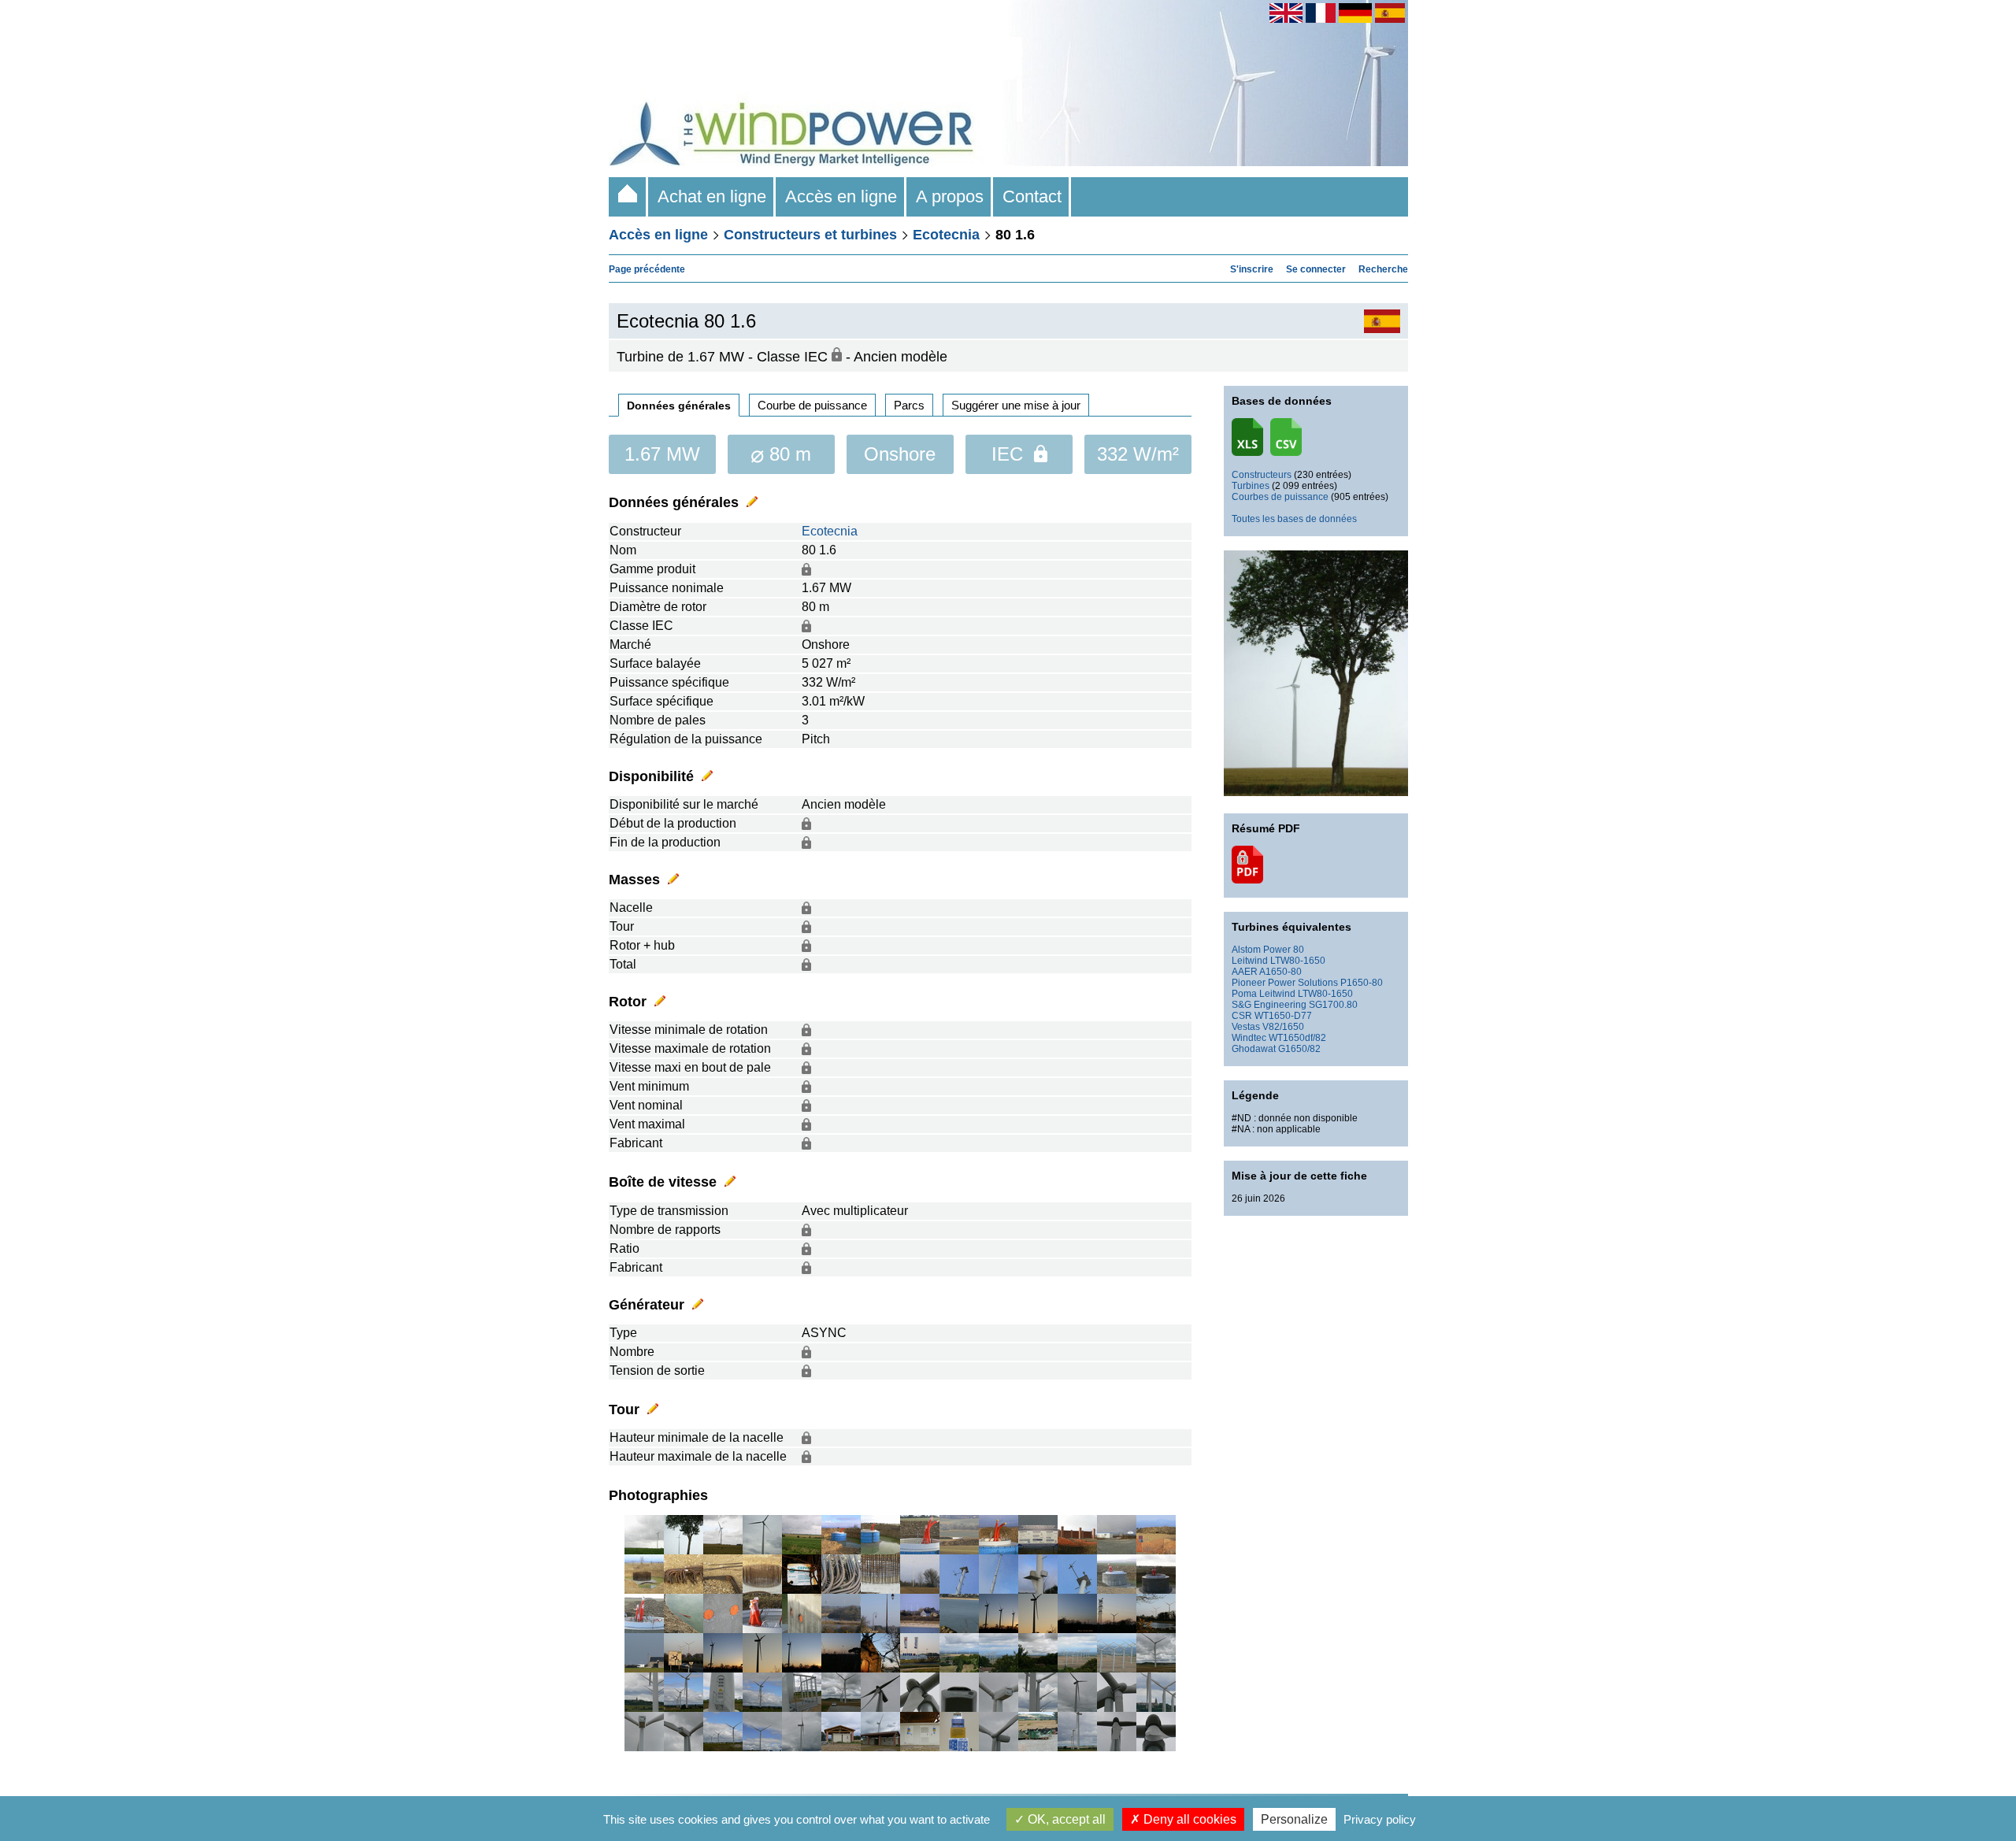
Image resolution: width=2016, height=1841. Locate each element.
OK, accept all (1065, 1819)
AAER (1245, 972)
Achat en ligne (712, 196)
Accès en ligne (841, 196)
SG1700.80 (1333, 1005)
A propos (950, 196)
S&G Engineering (1269, 1005)
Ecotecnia (946, 235)
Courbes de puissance (1280, 497)
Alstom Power (1261, 950)
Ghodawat (1254, 1049)
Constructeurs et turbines (810, 235)
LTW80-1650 (1298, 961)
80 (1299, 950)
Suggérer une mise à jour (1016, 405)
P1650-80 (1362, 983)
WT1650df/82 (1297, 1038)
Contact (1032, 196)
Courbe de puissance (812, 405)
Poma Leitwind (1264, 994)
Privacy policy (1380, 1819)
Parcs (909, 405)
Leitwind (1250, 961)
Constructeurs (1262, 475)
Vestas (1246, 1027)
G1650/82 (1299, 1049)
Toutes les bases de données (1294, 519)
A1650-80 (1280, 972)
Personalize (1294, 1819)
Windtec (1249, 1038)
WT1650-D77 (1283, 1016)
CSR (1242, 1016)
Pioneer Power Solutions (1285, 983)
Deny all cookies (1188, 1819)
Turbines (1251, 486)
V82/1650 (1283, 1027)
